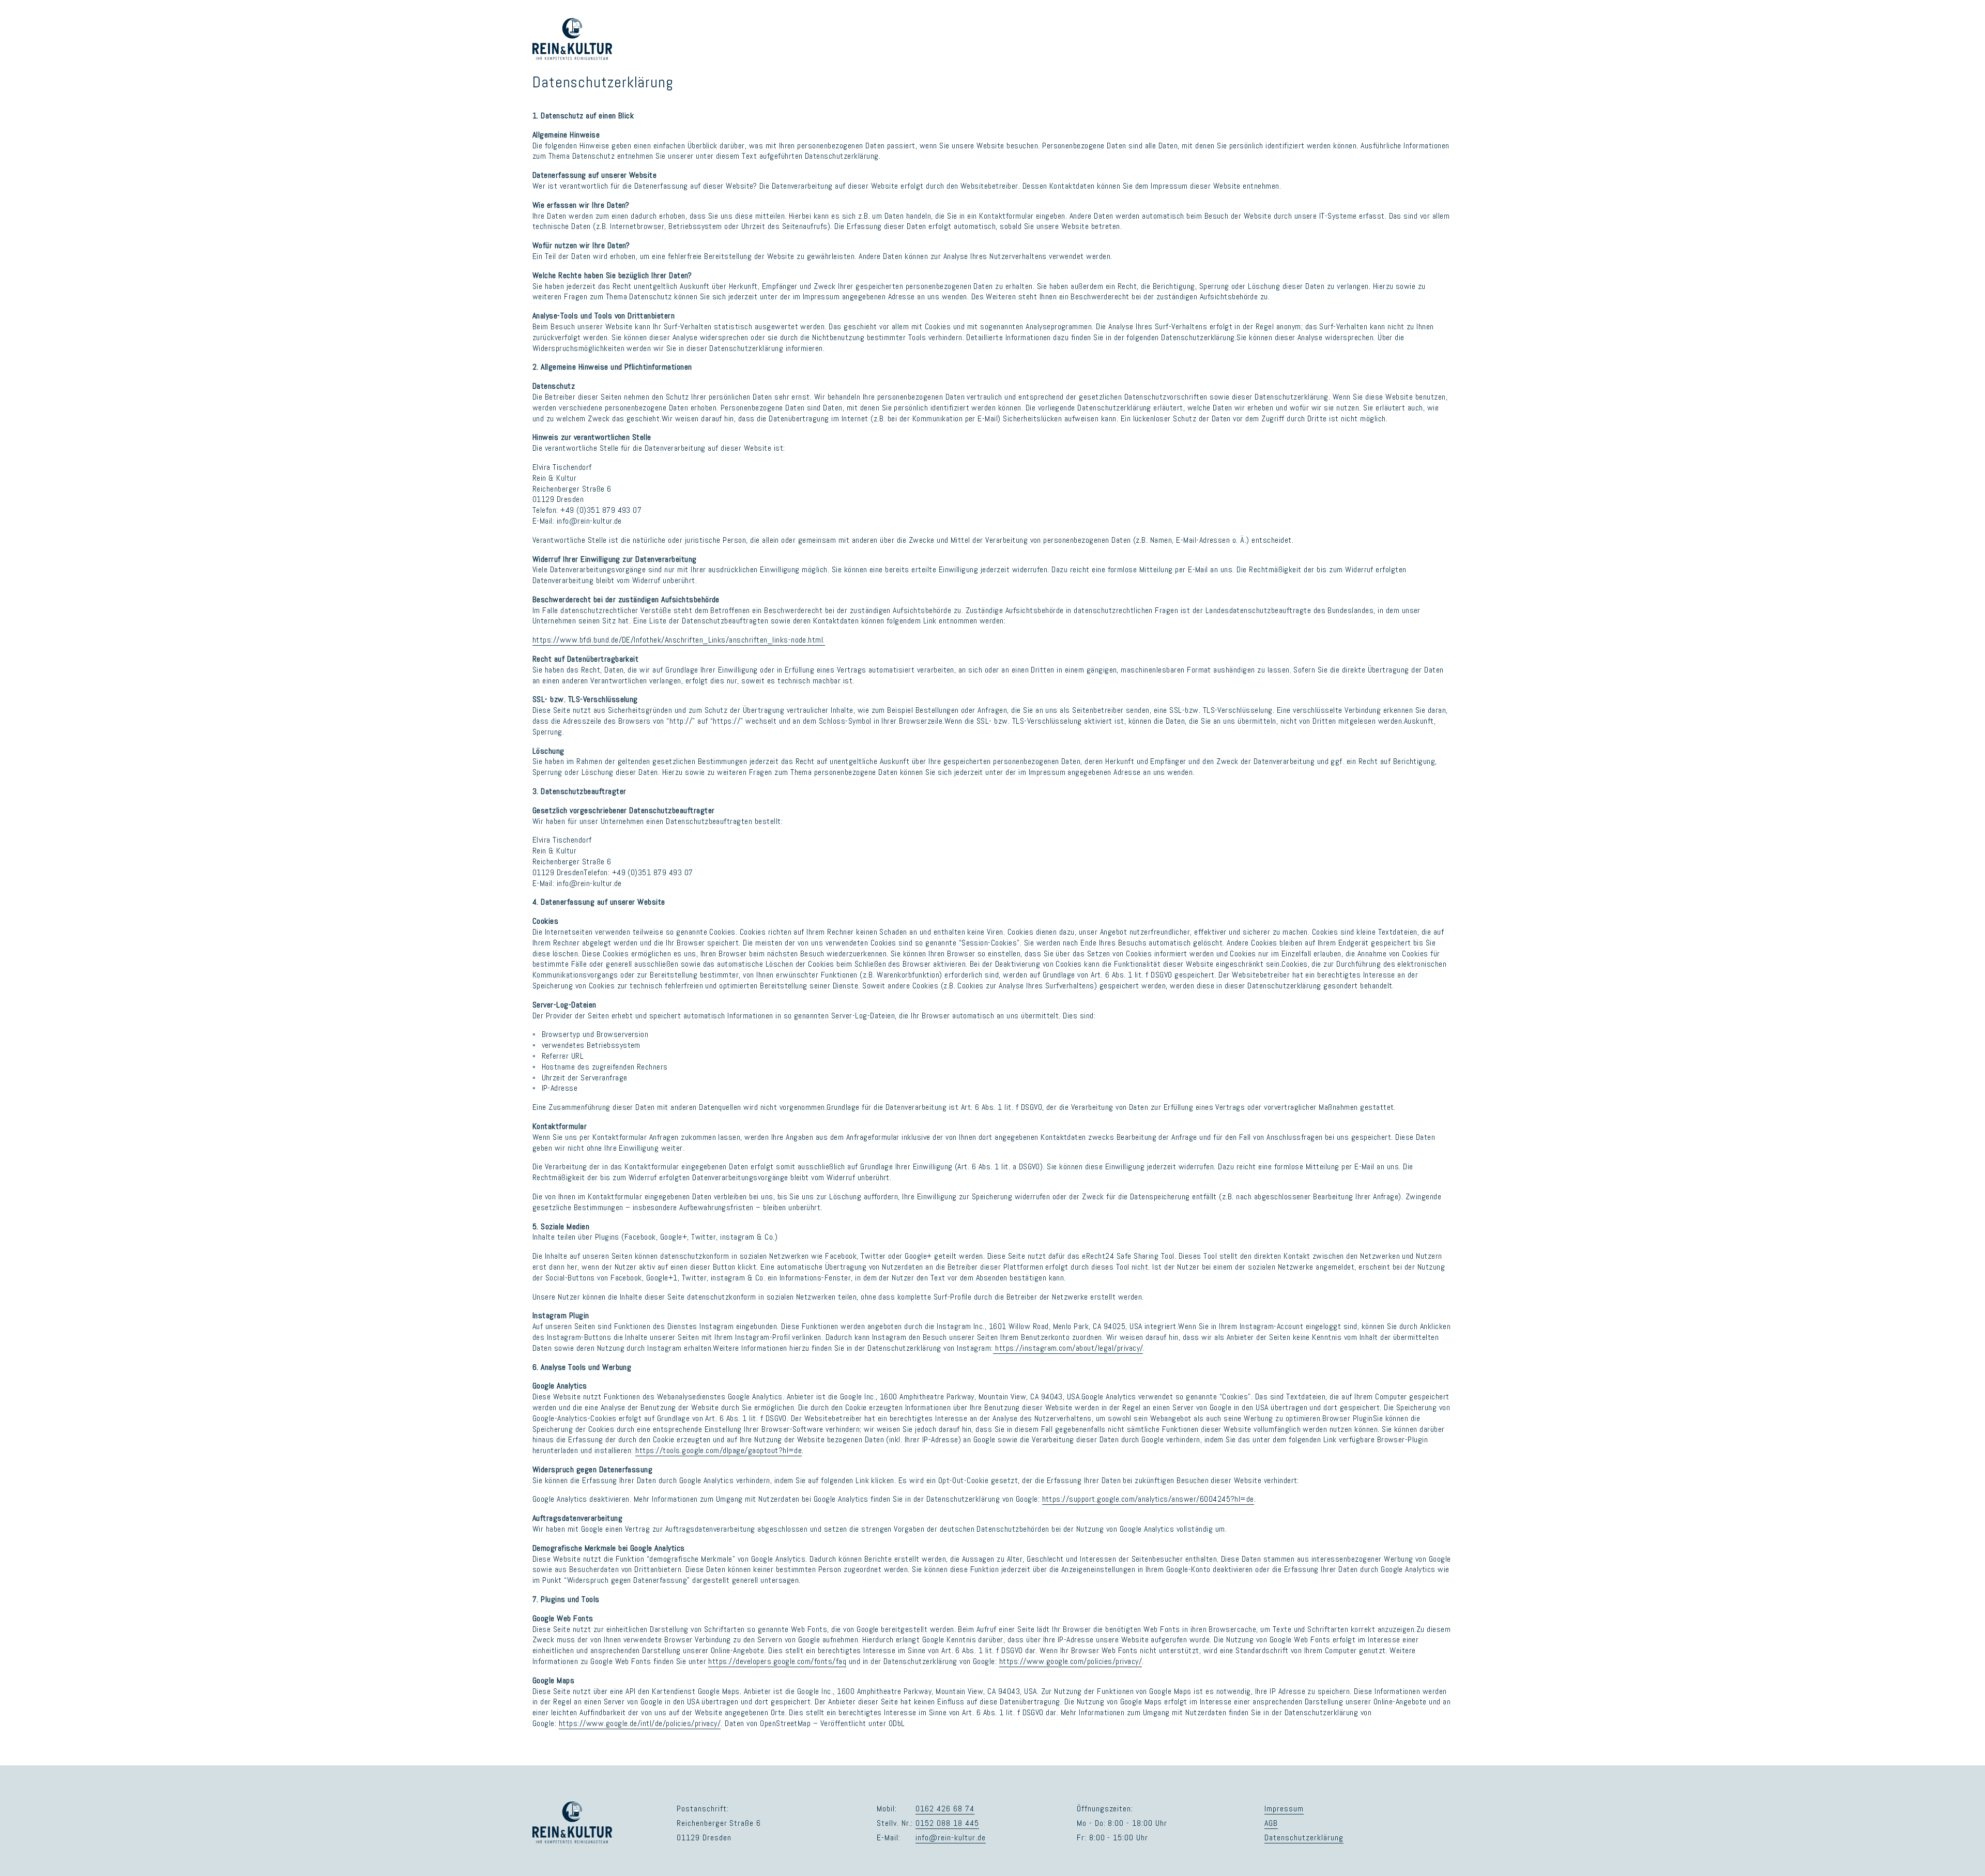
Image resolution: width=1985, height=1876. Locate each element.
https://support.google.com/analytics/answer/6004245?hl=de (1148, 1499)
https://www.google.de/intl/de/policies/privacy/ (640, 1723)
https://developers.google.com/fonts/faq (777, 1661)
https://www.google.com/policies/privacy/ (1071, 1661)
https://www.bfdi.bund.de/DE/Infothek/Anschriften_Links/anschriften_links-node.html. (679, 640)
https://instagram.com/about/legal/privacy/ (1068, 1348)
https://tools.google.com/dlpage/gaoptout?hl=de (719, 1450)
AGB (1271, 1823)
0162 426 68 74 (945, 1809)
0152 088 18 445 (947, 1823)
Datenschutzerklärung (1304, 1837)
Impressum (1284, 1809)
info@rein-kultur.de (950, 1837)
